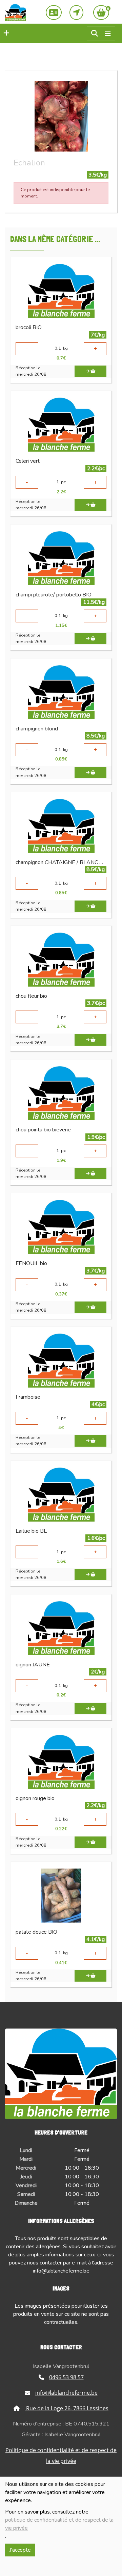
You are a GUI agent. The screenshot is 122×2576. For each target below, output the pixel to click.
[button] (5, 33)
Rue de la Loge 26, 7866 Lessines (67, 2408)
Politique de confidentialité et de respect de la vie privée (61, 2456)
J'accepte (20, 2550)
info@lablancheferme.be (61, 2271)
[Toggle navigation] (108, 34)
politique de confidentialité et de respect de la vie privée (59, 2524)
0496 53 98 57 (66, 2377)
